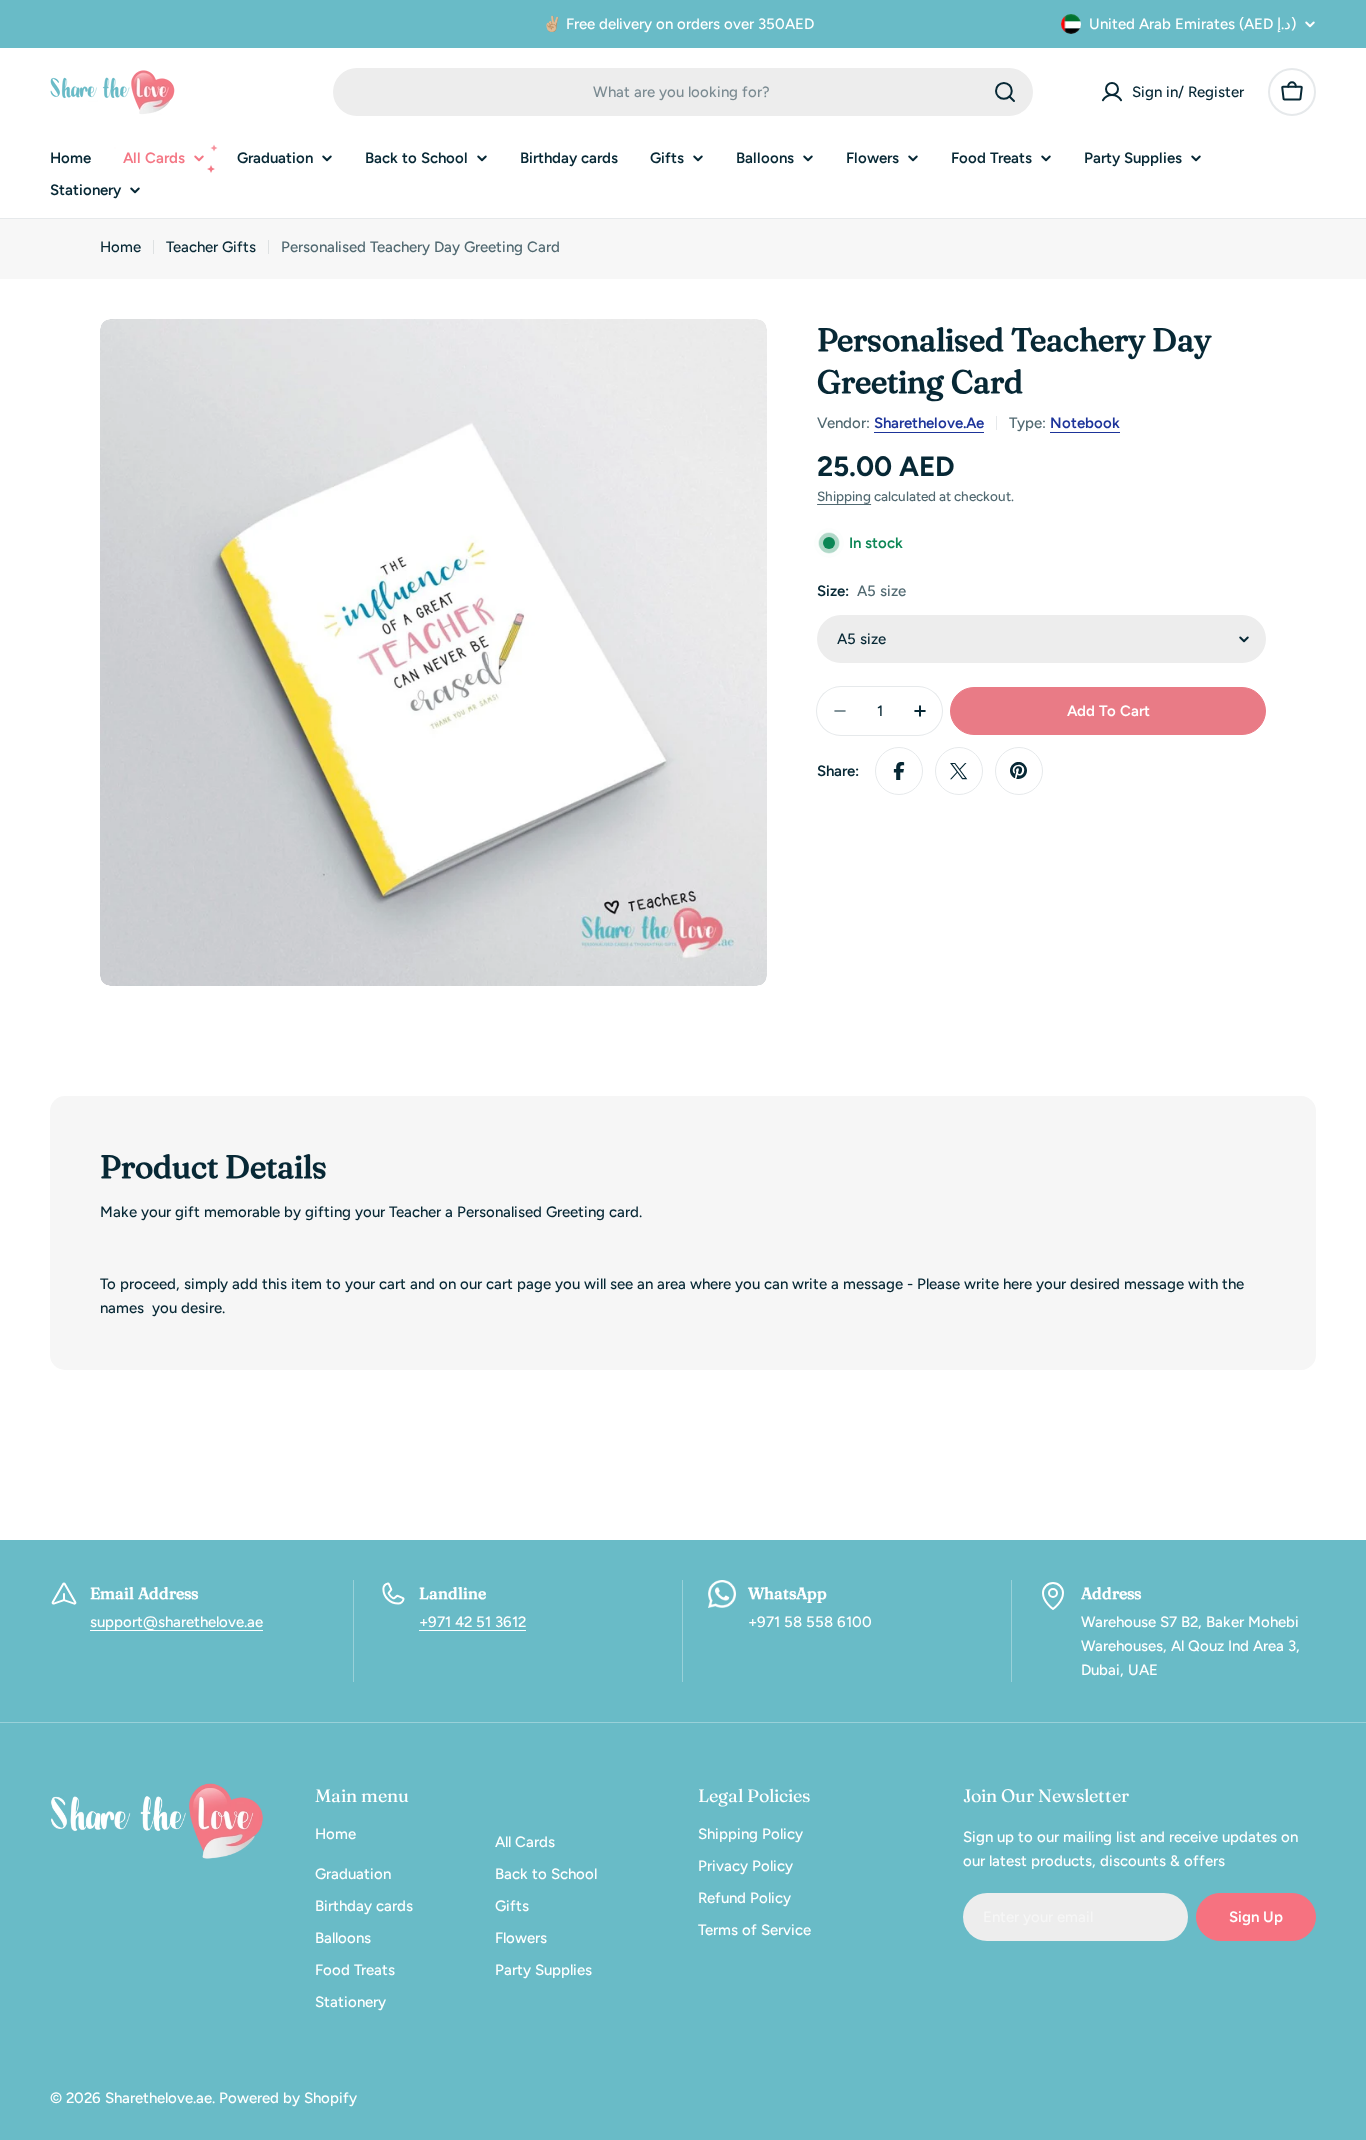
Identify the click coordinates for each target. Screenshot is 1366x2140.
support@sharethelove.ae (176, 1622)
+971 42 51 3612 (472, 1622)
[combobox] (683, 92)
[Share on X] (959, 771)
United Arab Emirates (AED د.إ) (1192, 24)
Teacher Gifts (211, 247)
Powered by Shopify (288, 2098)
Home (120, 247)
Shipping (844, 496)
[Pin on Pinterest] (1019, 771)
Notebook (1085, 423)
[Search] (1005, 92)
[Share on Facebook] (899, 771)
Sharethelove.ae (929, 423)
